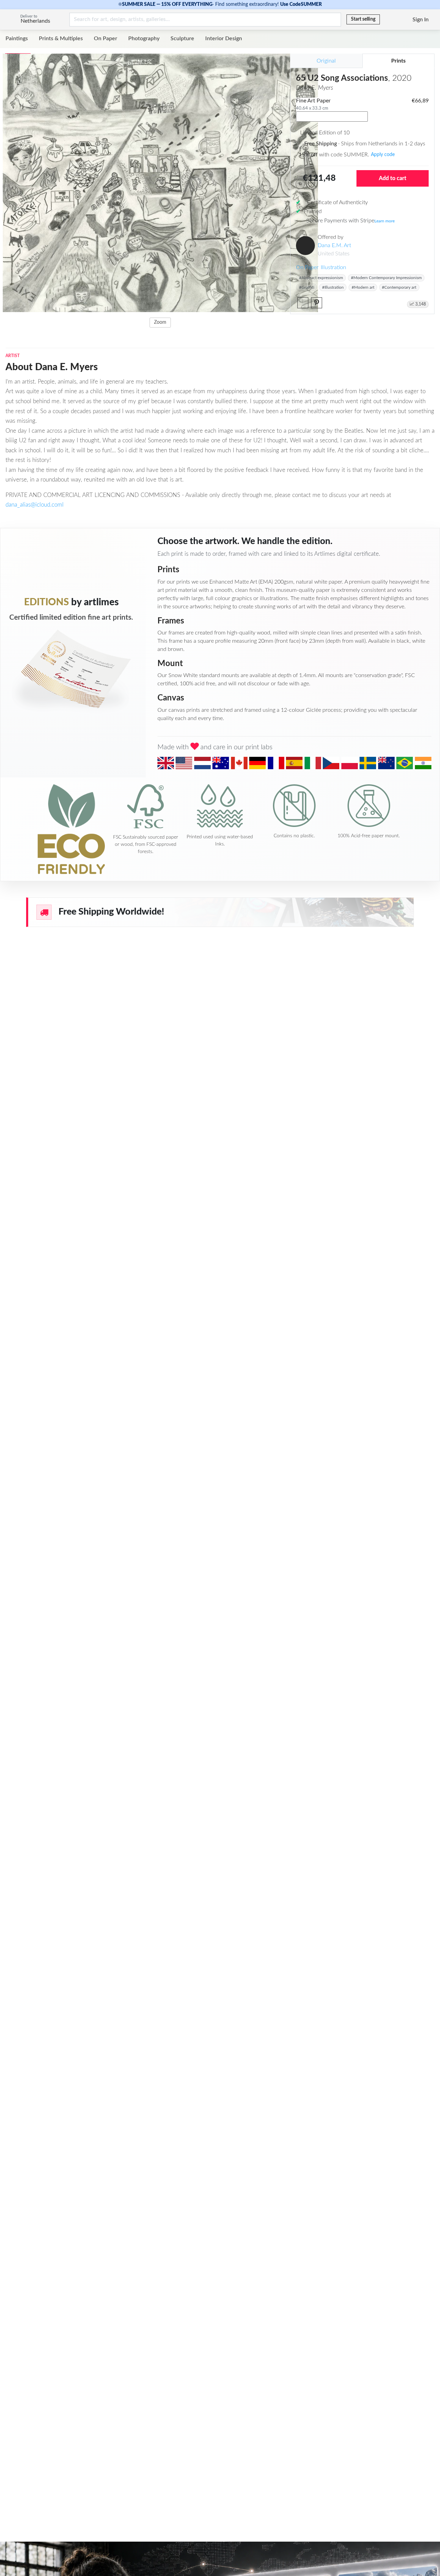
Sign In (421, 20)
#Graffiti (307, 287)
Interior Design (224, 38)
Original (326, 61)
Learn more (384, 221)
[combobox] (332, 117)
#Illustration (333, 287)
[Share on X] (303, 303)
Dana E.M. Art (334, 245)
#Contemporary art (399, 287)
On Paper (106, 38)
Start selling (363, 19)
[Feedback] (386, 20)
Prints (398, 61)
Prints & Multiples (61, 38)
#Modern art (363, 287)
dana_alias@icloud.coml (35, 505)
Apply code (383, 155)
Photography (144, 38)
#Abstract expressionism (321, 278)
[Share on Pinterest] (317, 303)
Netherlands (35, 21)
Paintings (17, 38)
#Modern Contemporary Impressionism (386, 278)
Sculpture (182, 38)
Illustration (333, 267)
